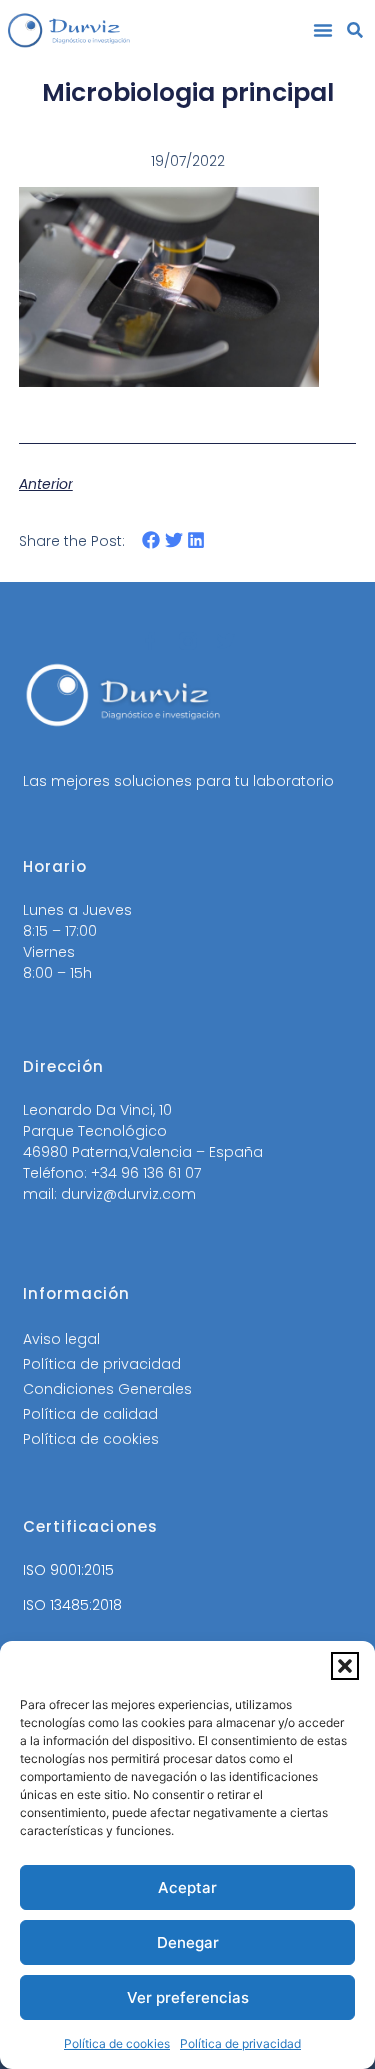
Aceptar (187, 1887)
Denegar (188, 1942)
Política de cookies (117, 2043)
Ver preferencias (188, 1997)
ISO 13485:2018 (72, 1605)
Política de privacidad (240, 2043)
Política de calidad (90, 1414)
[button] (345, 1666)
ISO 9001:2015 (68, 1570)
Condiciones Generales (107, 1389)
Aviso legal (61, 1339)
